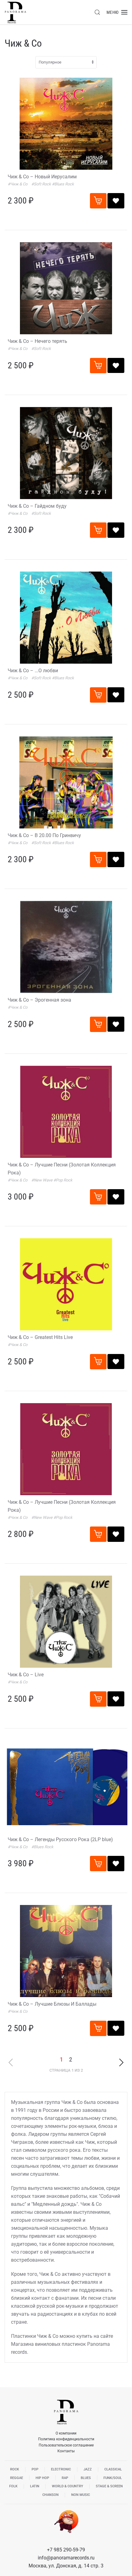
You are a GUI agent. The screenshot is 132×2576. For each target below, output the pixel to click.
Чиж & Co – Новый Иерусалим (42, 177)
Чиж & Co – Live (26, 1675)
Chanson (50, 2495)
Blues (86, 2478)
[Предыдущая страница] (11, 2062)
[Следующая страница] (121, 2062)
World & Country (68, 2486)
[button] (97, 12)
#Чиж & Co (18, 184)
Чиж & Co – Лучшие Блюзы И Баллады (52, 2004)
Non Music (81, 2495)
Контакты (66, 2451)
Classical (113, 2469)
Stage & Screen (109, 2486)
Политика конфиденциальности (66, 2439)
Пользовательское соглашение (66, 2445)
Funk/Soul (113, 2478)
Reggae (17, 2478)
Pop (35, 2469)
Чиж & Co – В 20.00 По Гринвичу (44, 835)
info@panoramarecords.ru (66, 2558)
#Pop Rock (63, 1180)
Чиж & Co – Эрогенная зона (39, 1000)
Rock (15, 2469)
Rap (65, 2478)
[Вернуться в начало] (15, 12)
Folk (13, 2486)
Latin (35, 2486)
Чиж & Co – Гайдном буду (37, 506)
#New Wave (42, 1180)
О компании (66, 2433)
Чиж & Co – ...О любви (33, 671)
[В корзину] (98, 201)
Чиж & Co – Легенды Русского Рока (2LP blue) (60, 1839)
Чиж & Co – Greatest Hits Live (40, 1337)
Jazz (88, 2469)
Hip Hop (42, 2478)
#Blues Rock (63, 184)
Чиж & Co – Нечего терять (37, 341)
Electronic (61, 2469)
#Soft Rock (42, 184)
